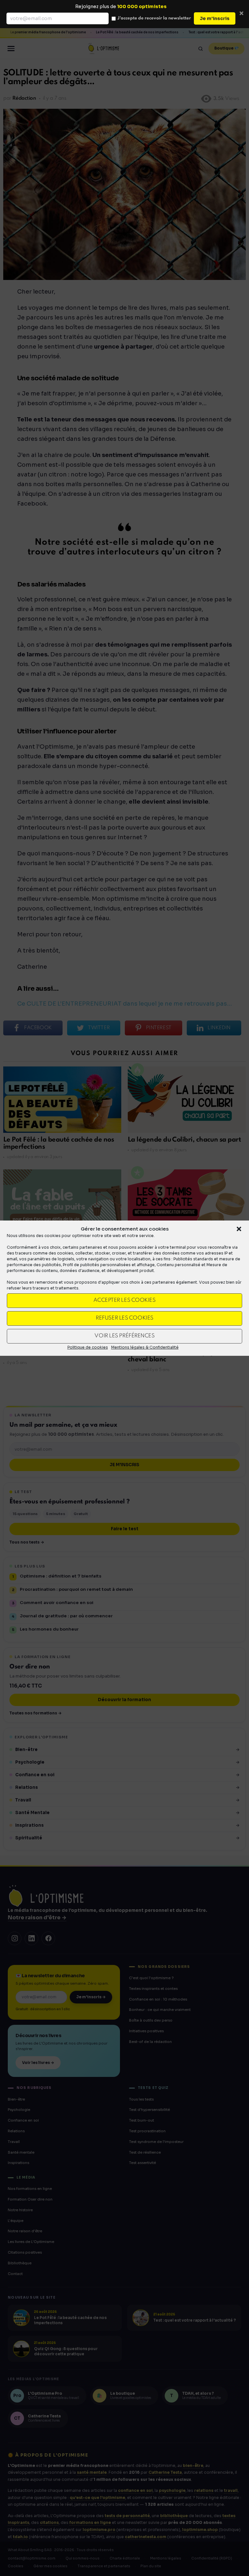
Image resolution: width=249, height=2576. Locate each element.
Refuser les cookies (124, 1318)
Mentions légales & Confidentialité (145, 1347)
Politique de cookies (88, 1347)
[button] (239, 1229)
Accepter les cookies (124, 1300)
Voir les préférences (124, 1336)
